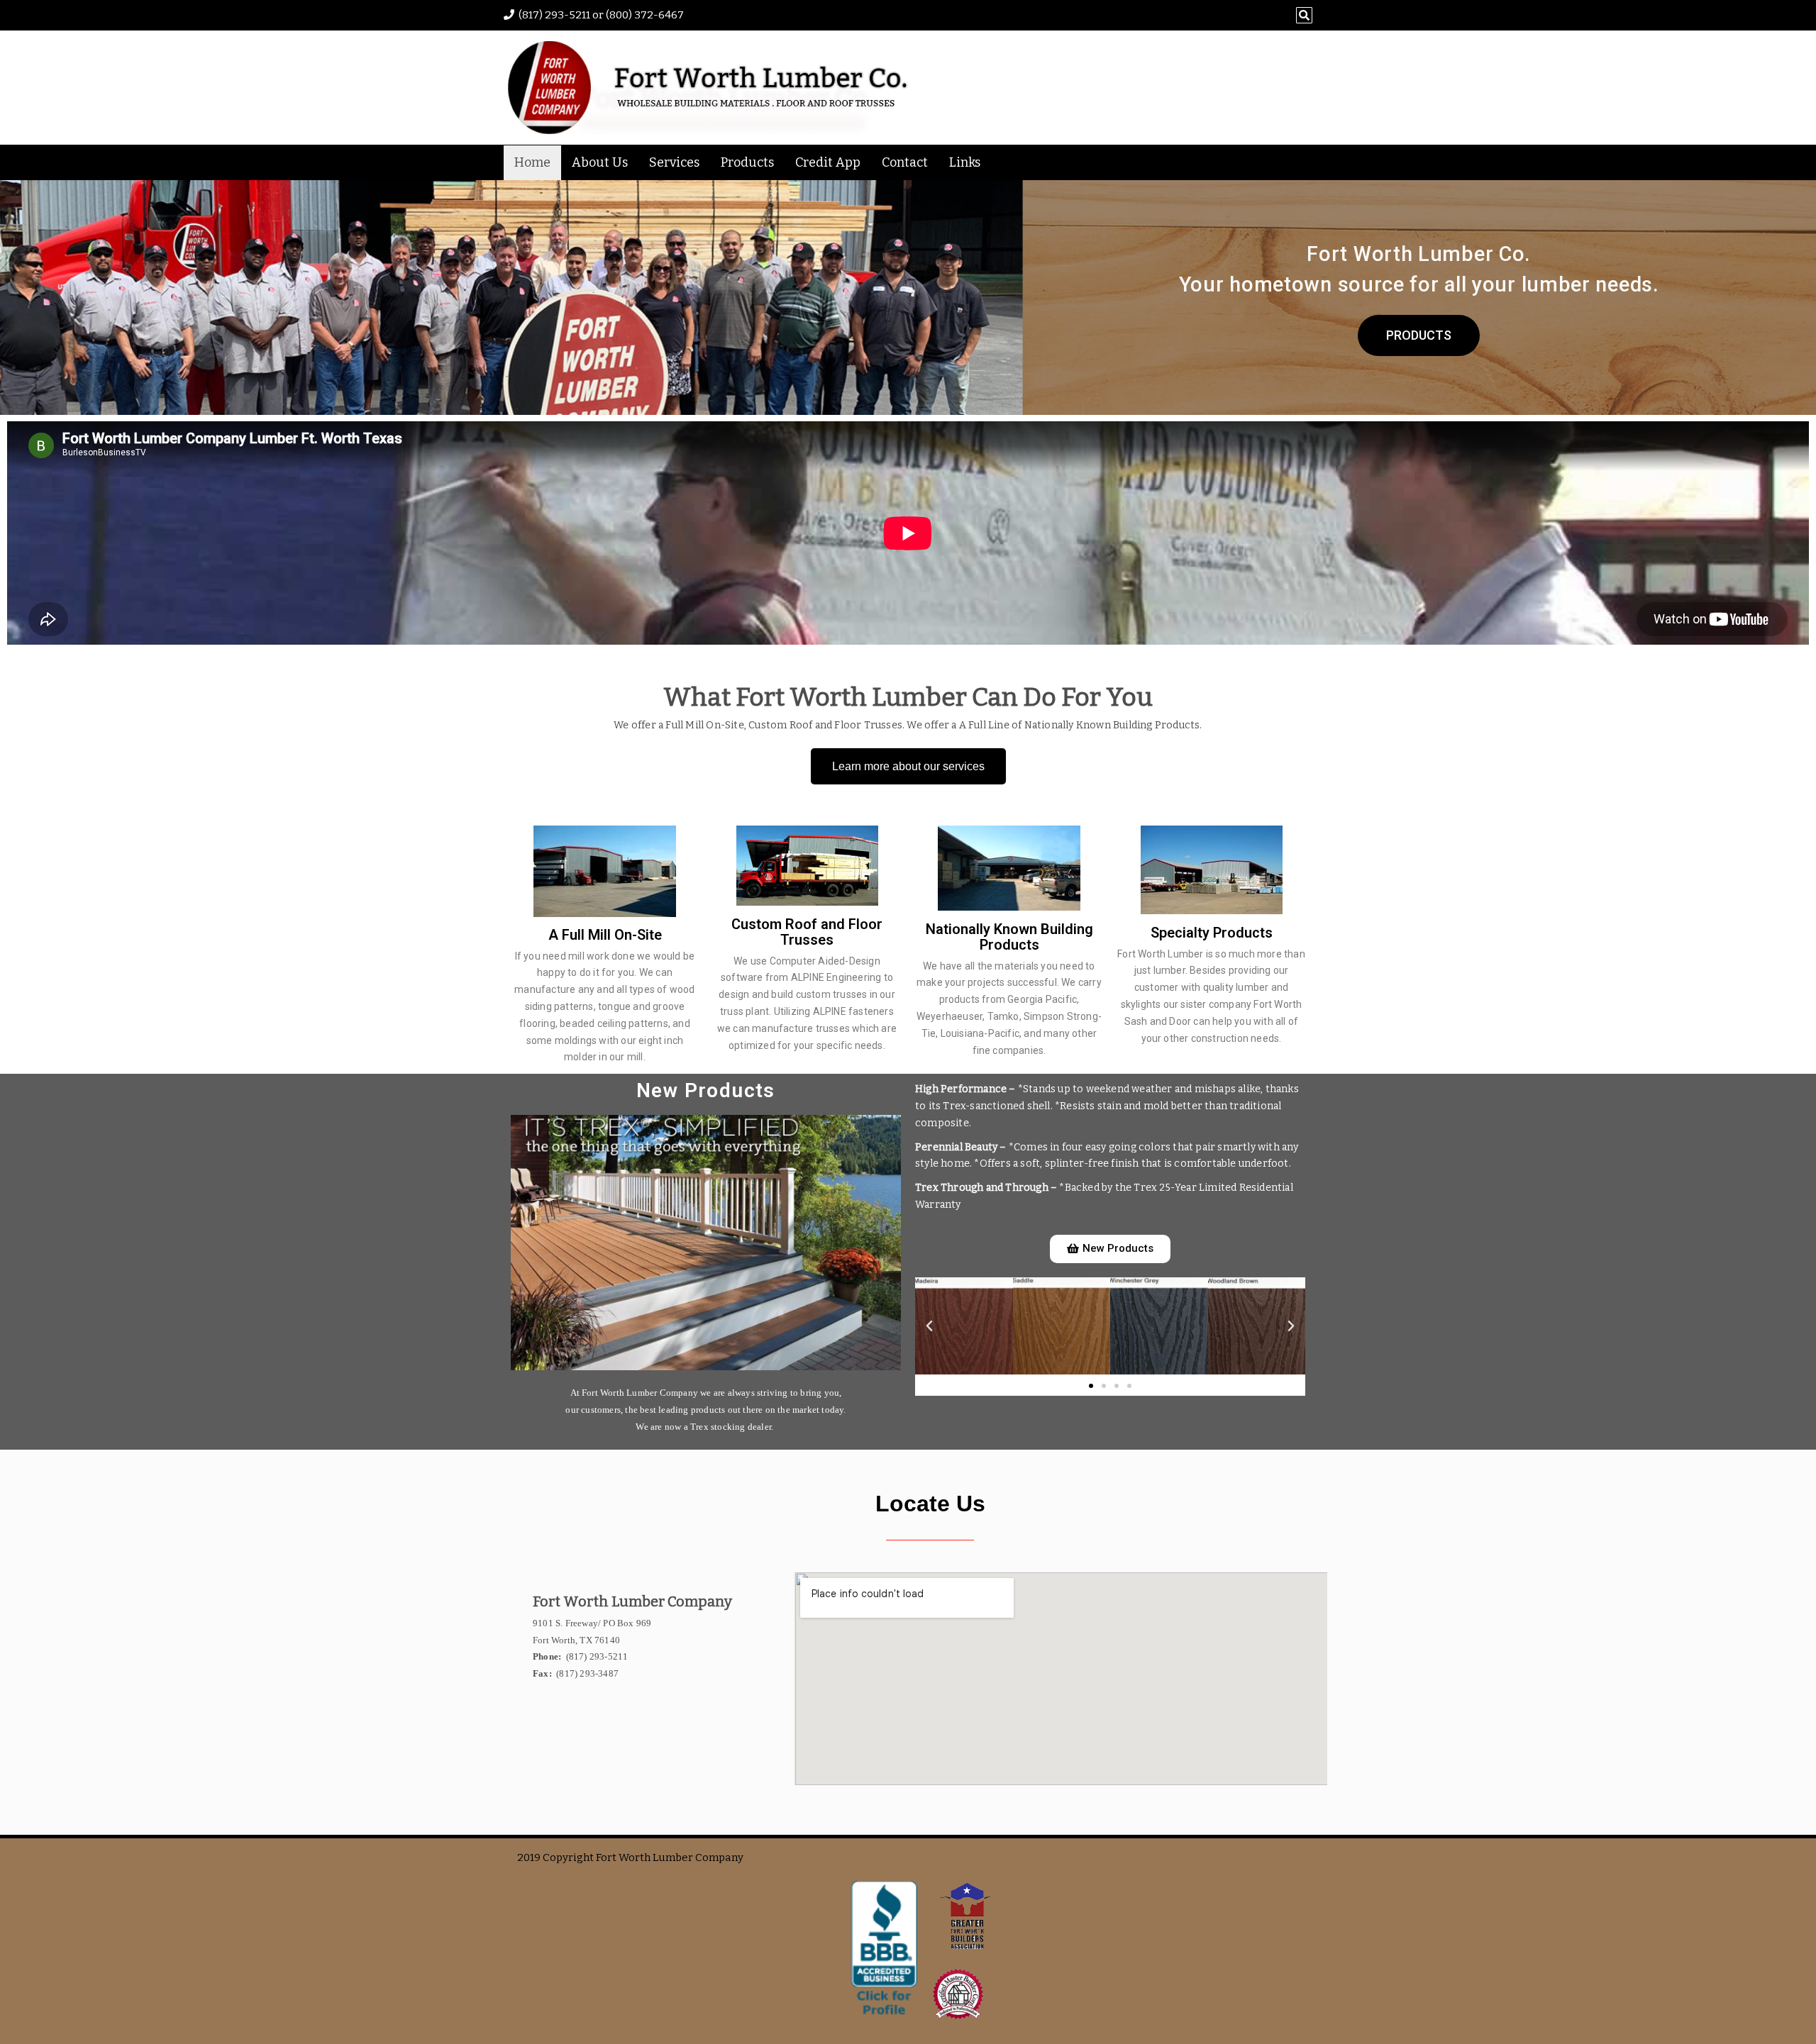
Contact (905, 162)
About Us (600, 162)
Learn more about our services (908, 766)
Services (674, 162)
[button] (929, 1326)
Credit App (828, 162)
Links (965, 162)
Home (532, 162)
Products (747, 162)
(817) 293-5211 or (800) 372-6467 (601, 15)
